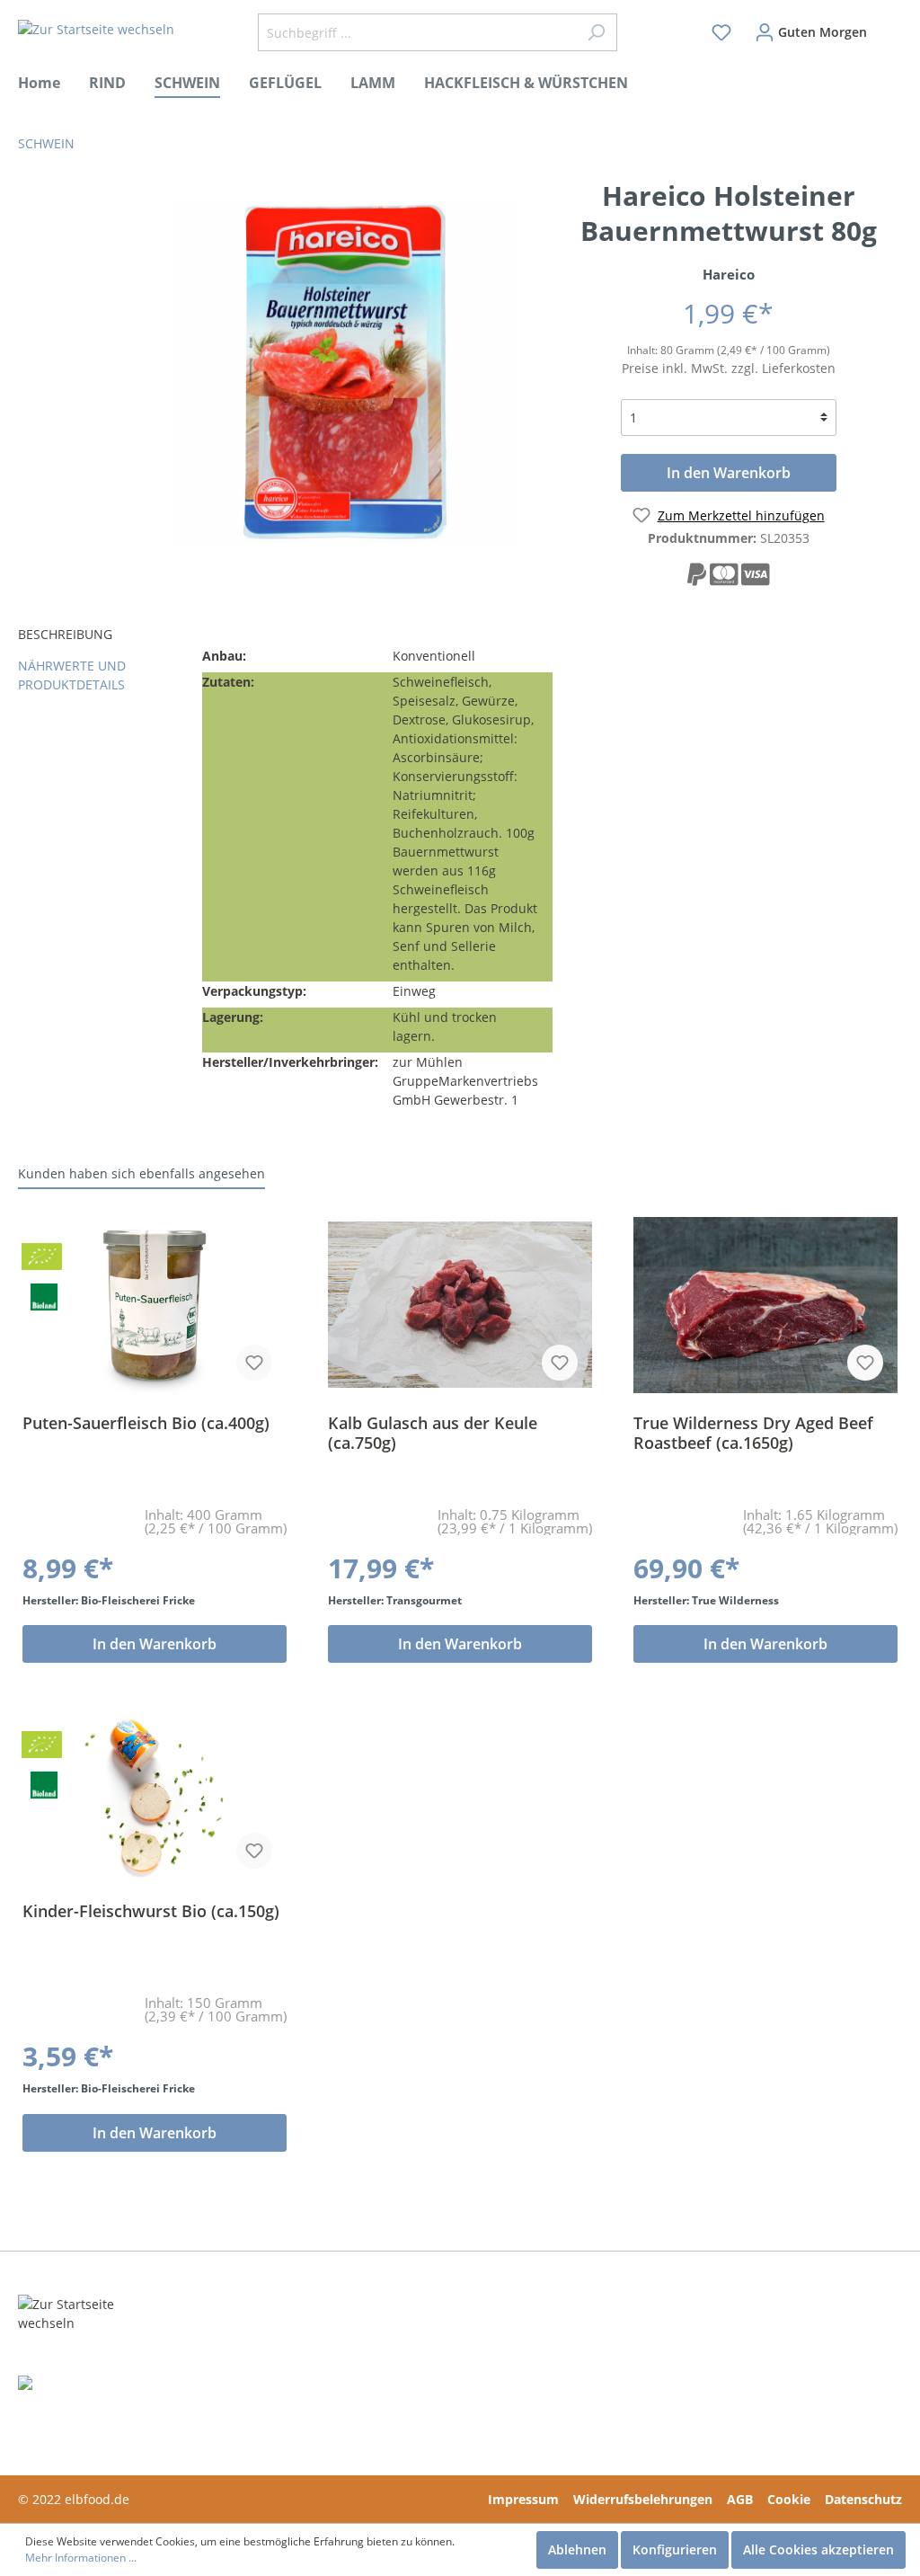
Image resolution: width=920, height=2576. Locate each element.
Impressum (523, 2499)
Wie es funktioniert (260, 2357)
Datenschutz (863, 2499)
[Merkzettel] (721, 32)
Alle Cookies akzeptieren (818, 2549)
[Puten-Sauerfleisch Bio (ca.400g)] (155, 1305)
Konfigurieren (675, 2549)
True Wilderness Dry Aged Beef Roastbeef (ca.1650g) (753, 1433)
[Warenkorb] (890, 24)
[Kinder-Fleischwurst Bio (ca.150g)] (155, 1793)
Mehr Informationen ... (81, 2558)
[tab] (103, 636)
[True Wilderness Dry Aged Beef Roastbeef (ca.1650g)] (765, 1305)
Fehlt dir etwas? (250, 2335)
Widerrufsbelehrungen (643, 2499)
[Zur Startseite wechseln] (96, 29)
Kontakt (411, 2335)
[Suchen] (596, 32)
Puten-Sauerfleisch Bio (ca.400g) (146, 1423)
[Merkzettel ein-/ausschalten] (254, 1363)
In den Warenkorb (729, 473)
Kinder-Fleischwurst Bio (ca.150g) (151, 1911)
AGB (740, 2499)
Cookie (789, 2499)
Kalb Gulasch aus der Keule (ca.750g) (433, 1433)
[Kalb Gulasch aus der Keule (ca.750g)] (460, 1305)
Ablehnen (577, 2549)
